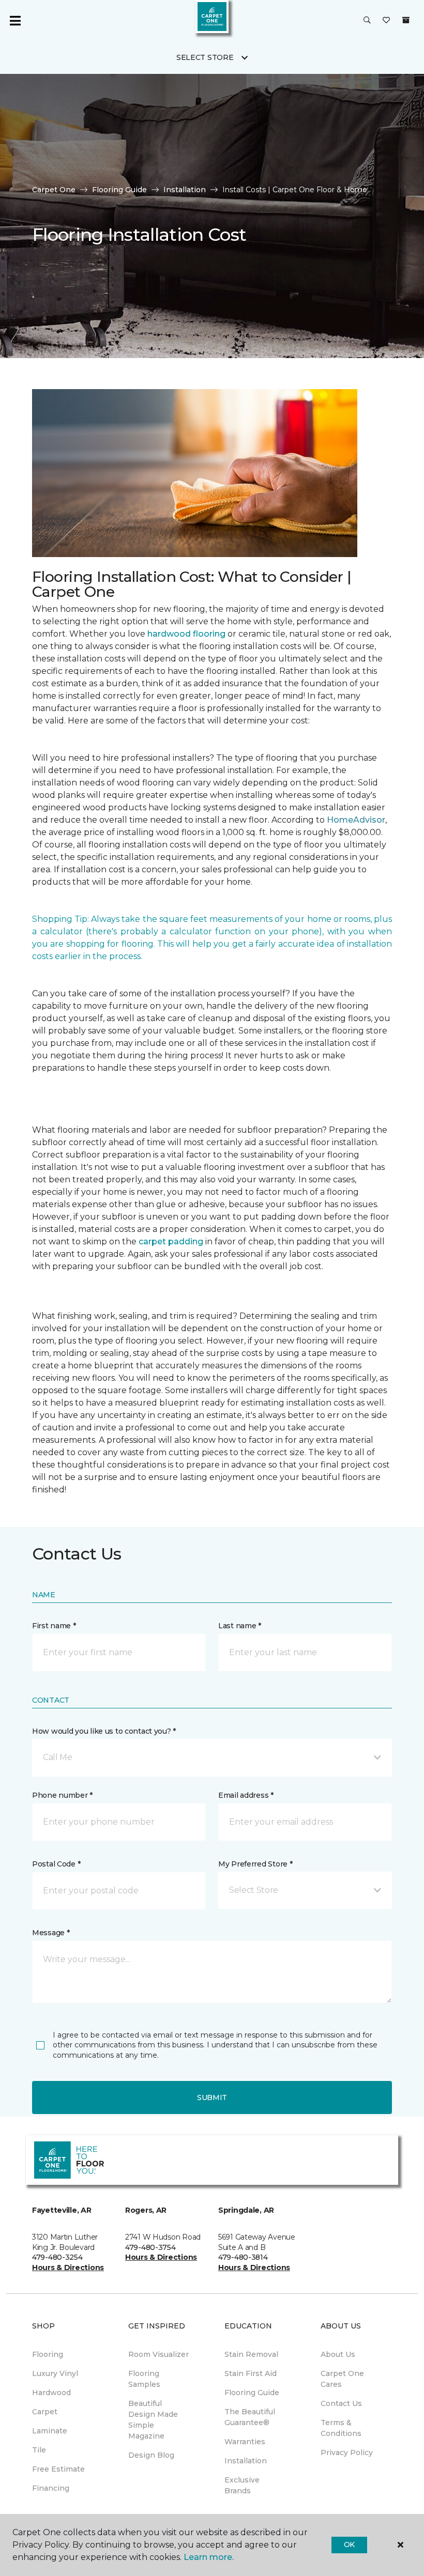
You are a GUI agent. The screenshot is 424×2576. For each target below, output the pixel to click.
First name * (54, 1626)
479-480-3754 (150, 2247)
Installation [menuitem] (246, 2461)
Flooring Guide (119, 190)
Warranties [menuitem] (245, 2442)
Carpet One (54, 190)
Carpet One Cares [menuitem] (342, 2379)
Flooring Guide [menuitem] (252, 2393)
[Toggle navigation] (15, 21)
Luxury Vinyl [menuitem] (55, 2373)
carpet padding (171, 1241)
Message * (51, 1933)
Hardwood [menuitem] (51, 2393)
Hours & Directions (68, 2268)
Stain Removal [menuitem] (251, 2354)
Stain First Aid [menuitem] (251, 2373)
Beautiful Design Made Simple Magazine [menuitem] (153, 2420)
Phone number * (62, 1795)
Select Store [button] (205, 57)
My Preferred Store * (255, 1864)
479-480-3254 (57, 2257)
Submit (212, 2097)
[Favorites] (386, 21)
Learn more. (209, 2557)
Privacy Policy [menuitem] (347, 2452)
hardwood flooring (186, 634)
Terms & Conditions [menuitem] (341, 2428)
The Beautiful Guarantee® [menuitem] (250, 2417)
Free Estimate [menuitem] (58, 2469)
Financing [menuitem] (51, 2488)
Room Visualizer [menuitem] (158, 2354)
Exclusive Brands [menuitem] (242, 2485)
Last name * (240, 1626)
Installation (185, 190)
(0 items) (406, 20)
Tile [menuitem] (39, 2450)
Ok (349, 2544)
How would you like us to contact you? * (104, 1731)
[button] (367, 21)
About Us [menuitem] (338, 2354)
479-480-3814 (243, 2257)
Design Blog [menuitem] (151, 2455)
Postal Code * (56, 1864)
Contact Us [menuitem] (341, 2403)
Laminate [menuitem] (50, 2431)
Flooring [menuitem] (48, 2354)
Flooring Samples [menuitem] (144, 2379)
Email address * (246, 1795)
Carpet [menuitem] (45, 2412)
